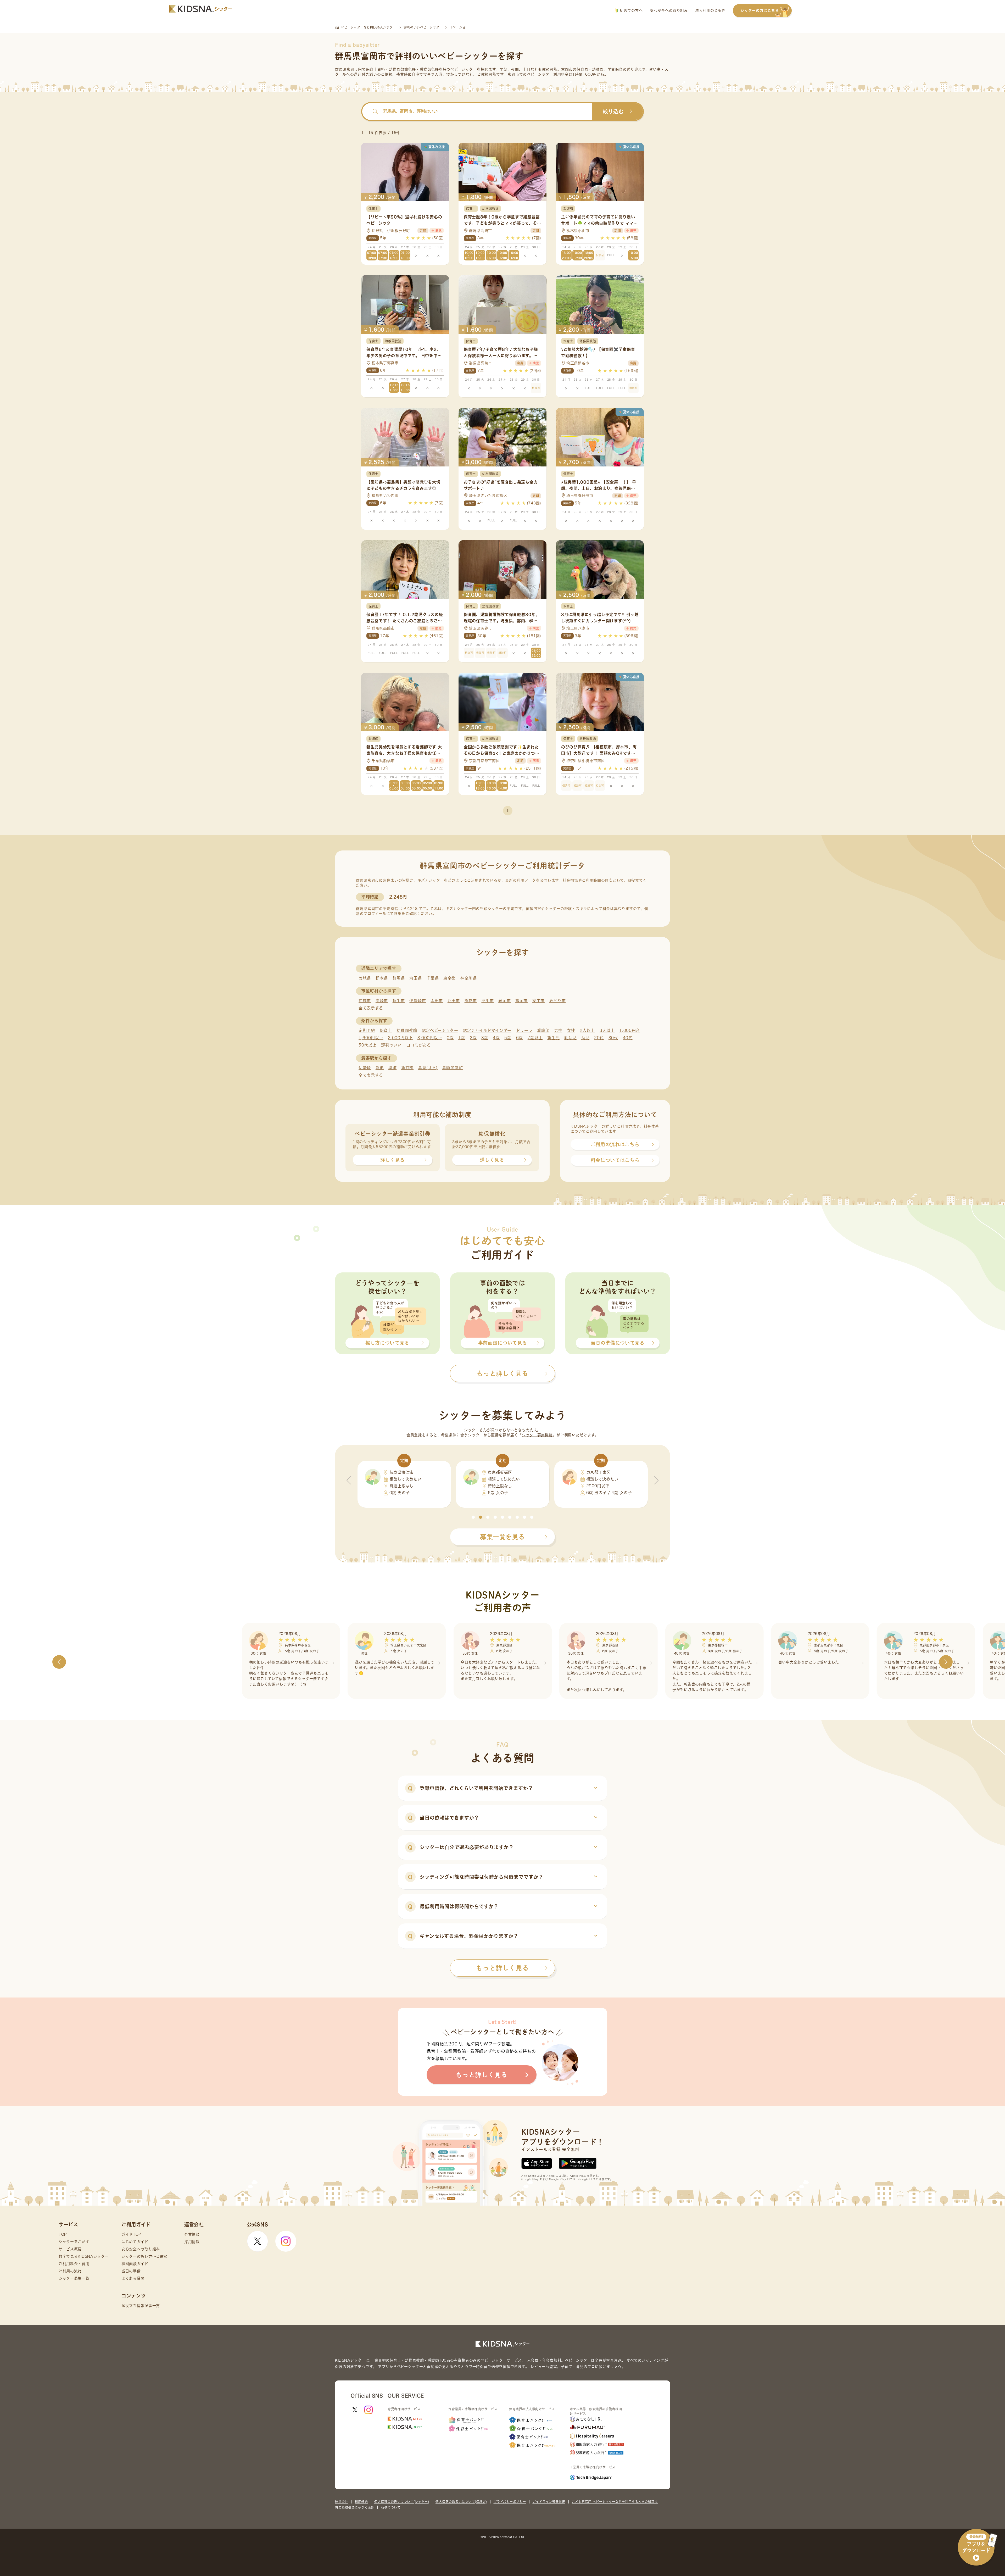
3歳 (485, 1038)
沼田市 (454, 1001)
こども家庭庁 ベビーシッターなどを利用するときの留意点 (615, 2502)
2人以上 (587, 1030)
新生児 (553, 1038)
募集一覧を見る (502, 1537)
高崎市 (382, 1001)
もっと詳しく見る (502, 1968)
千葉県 (432, 978)
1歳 (462, 1038)
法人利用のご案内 (710, 10)
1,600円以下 (371, 1038)
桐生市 (399, 1001)
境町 (392, 1068)
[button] (473, 1517)
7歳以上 (535, 1038)
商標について (391, 2507)
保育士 (386, 1030)
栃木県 (382, 978)
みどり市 (558, 1001)
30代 (613, 1038)
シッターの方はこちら (760, 10)
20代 (599, 1038)
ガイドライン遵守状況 (549, 2502)
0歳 (450, 1038)
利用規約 (361, 2502)
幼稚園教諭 (407, 1030)
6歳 (520, 1038)
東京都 (450, 978)
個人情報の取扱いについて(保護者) (461, 2502)
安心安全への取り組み (669, 10)
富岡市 (521, 1001)
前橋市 (365, 1001)
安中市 (538, 1001)
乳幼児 (570, 1038)
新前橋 (407, 1068)
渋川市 (487, 1001)
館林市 (471, 1001)
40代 (628, 1038)
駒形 (380, 1068)
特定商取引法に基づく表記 (355, 2507)
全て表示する (371, 1008)
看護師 (543, 1030)
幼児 (585, 1038)
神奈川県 (469, 978)
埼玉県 (415, 978)
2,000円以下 (400, 1038)
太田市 (437, 1001)
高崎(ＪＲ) (428, 1068)
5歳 (508, 1038)
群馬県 (399, 978)
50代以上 (368, 1045)
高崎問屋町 (453, 1068)
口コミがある (418, 1045)
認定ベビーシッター (440, 1030)
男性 (558, 1030)
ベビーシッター (464, 69)
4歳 (496, 1038)
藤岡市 (504, 1001)
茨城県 (365, 978)
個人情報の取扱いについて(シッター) (402, 2502)
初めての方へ (631, 10)
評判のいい (391, 1045)
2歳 (473, 1038)
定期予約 (367, 1030)
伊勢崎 (365, 1068)
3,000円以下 (430, 1038)
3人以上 (607, 1030)
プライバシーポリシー (510, 2502)
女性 (571, 1030)
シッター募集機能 (537, 1435)
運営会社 (342, 2502)
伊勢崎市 (418, 1001)
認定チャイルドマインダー (487, 1030)
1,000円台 (630, 1030)
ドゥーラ (524, 1030)
